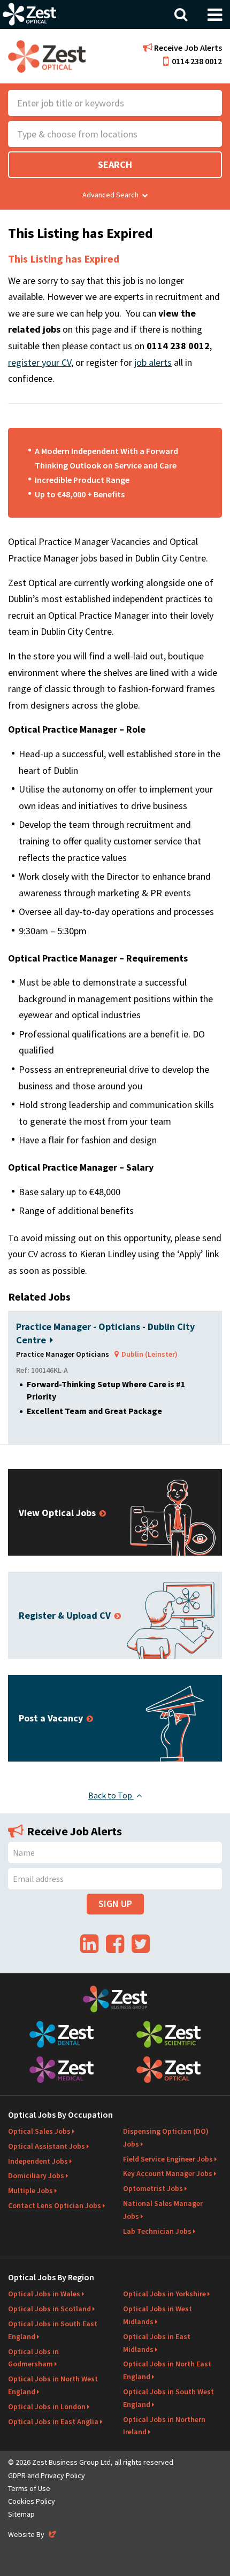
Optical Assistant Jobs (47, 2146)
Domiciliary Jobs (36, 2175)
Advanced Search (110, 195)
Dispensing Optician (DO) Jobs (166, 2137)
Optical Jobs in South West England (168, 2398)
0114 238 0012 (197, 61)
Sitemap (21, 2514)
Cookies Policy (32, 2501)
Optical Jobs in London (47, 2406)
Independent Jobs (38, 2161)
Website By (33, 2534)
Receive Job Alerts (187, 48)
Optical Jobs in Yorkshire (164, 2294)
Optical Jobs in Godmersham (33, 2358)
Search (115, 164)
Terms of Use (29, 2488)
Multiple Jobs (30, 2190)
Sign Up (115, 1904)
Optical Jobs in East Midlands (157, 2343)
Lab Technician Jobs (157, 2231)
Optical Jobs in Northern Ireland (164, 2426)
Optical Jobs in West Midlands (158, 2315)
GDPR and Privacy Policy (47, 2475)
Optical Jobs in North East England (167, 2370)
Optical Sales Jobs (39, 2131)
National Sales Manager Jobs (163, 2210)
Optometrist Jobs (153, 2188)
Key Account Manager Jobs (168, 2173)
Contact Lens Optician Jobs (55, 2205)
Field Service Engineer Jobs (168, 2159)
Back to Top (111, 1795)
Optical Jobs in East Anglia (53, 2421)
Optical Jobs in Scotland (49, 2309)
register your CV (40, 362)
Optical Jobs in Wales (44, 2294)
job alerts (153, 362)
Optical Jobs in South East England (53, 2330)
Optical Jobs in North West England (53, 2385)
